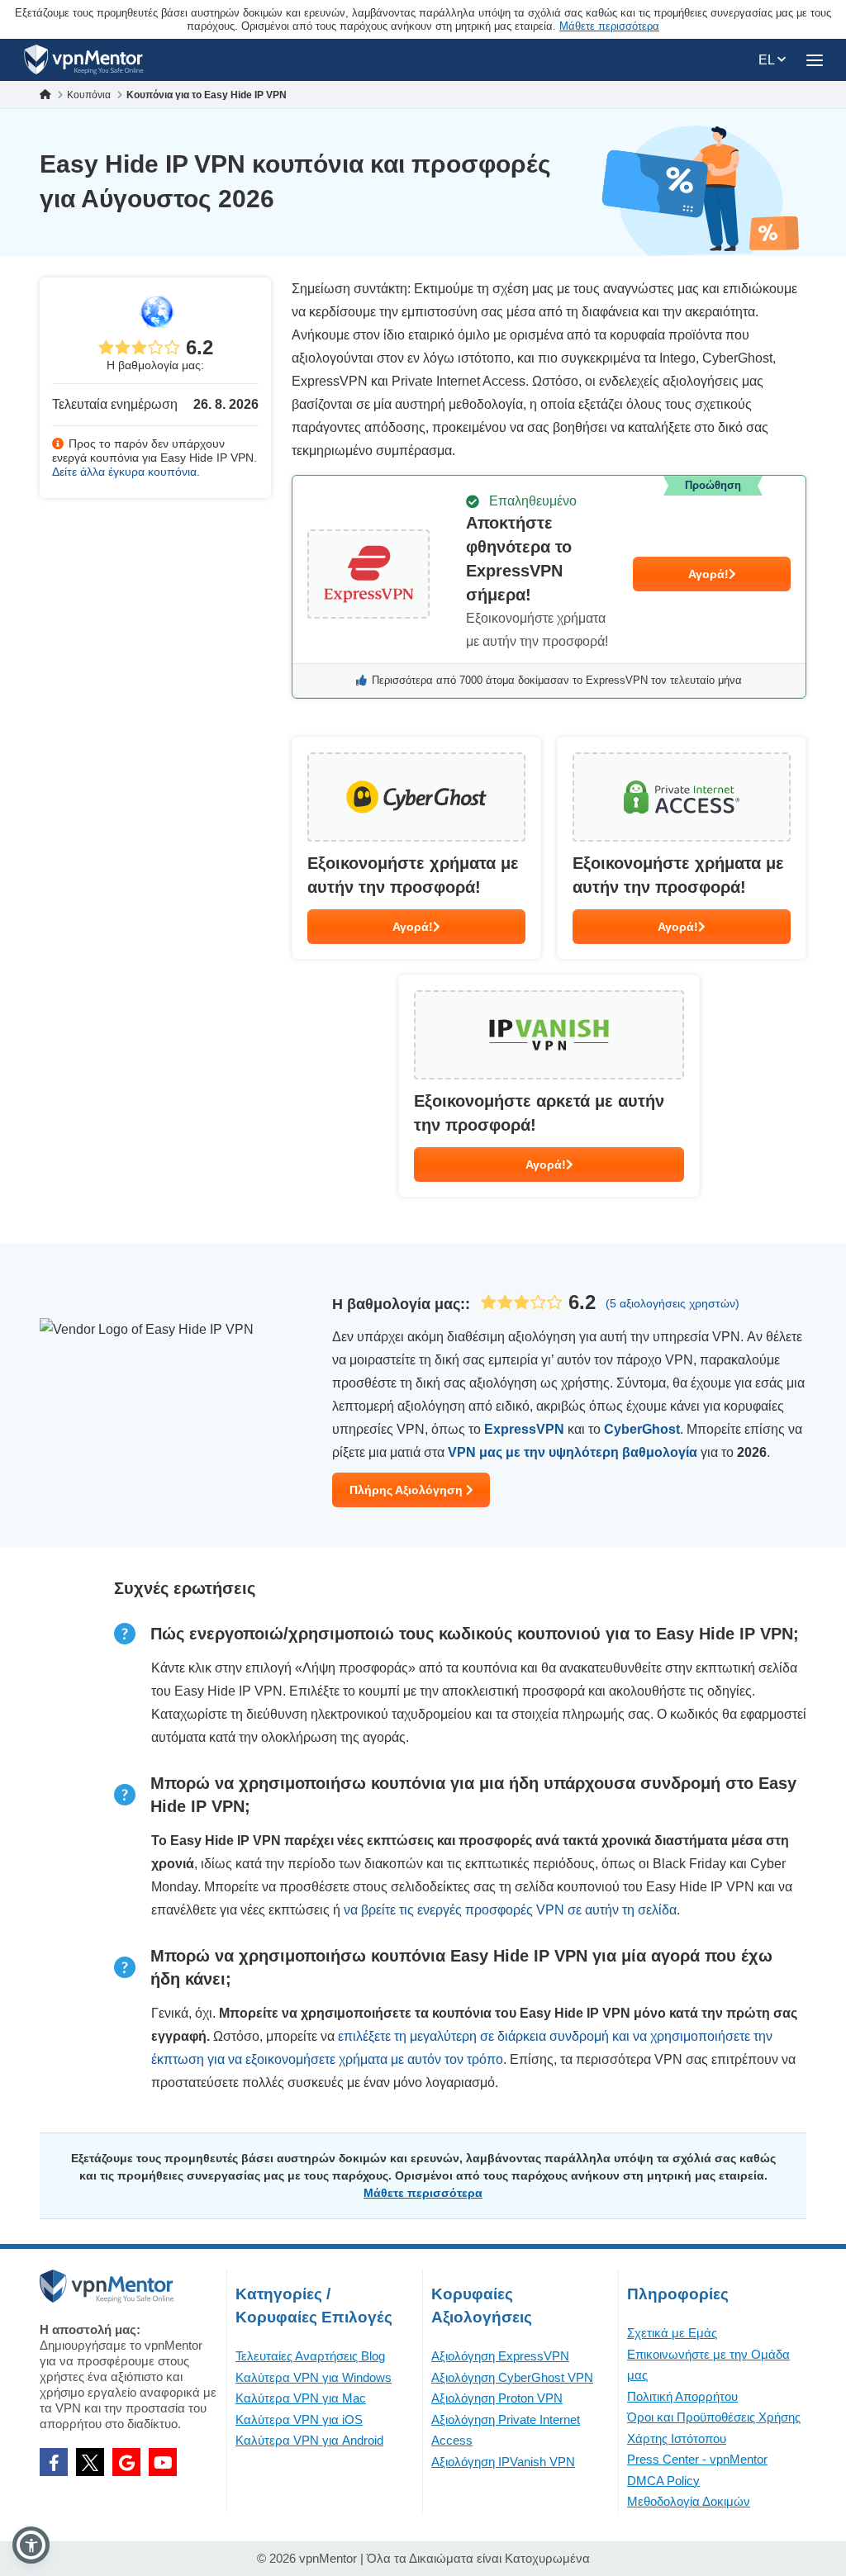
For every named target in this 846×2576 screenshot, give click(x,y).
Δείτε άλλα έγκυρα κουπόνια (124, 472)
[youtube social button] (163, 2462)
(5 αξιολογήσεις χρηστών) (673, 1303)
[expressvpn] (549, 587)
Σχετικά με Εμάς (672, 2333)
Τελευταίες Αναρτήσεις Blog (310, 2356)
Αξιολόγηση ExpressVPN (500, 2356)
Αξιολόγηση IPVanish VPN (503, 2462)
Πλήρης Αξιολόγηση (408, 1490)
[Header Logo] (84, 60)
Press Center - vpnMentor (697, 2459)
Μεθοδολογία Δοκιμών (689, 2501)
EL (768, 60)
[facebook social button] (54, 2462)
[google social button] (126, 2462)
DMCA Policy (663, 2481)
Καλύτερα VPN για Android (309, 2440)
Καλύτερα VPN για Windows (314, 2377)
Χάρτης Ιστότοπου (677, 2438)
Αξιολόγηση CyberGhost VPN (512, 2377)
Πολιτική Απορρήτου (682, 2396)
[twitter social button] (90, 2462)
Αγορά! (708, 574)
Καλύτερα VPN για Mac (301, 2398)
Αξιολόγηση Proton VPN (497, 2398)
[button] (31, 2545)
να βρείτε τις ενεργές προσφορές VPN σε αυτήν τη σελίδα (510, 1910)
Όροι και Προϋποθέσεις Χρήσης (714, 2417)
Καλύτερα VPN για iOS (299, 2419)
